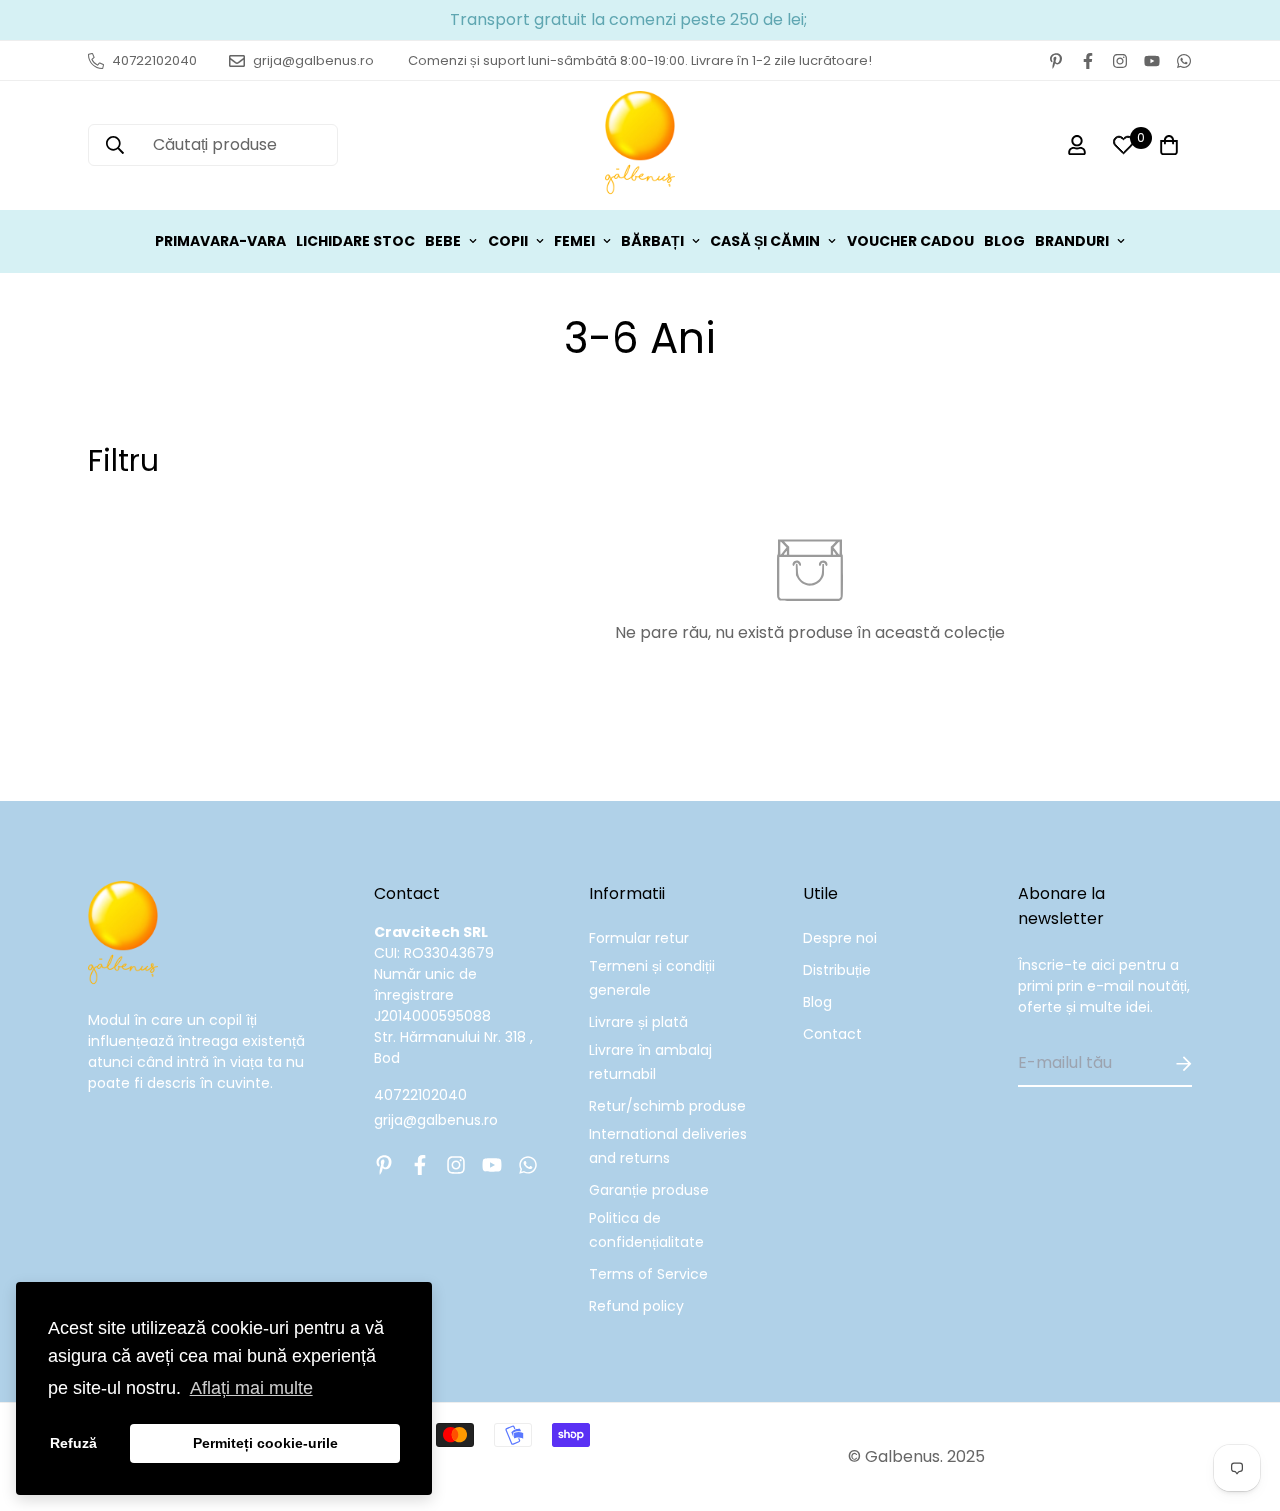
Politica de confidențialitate (646, 1230)
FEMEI (574, 241)
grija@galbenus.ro (436, 1120)
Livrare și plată (638, 1022)
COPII (508, 241)
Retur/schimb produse (667, 1106)
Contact (832, 1034)
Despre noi (840, 938)
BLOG (1004, 241)
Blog (817, 1002)
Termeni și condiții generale (652, 978)
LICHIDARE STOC (355, 241)
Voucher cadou (910, 241)
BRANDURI (1072, 241)
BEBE (443, 241)
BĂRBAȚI (652, 241)
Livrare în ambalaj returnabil (650, 1062)
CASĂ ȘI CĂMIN (765, 241)
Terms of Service (648, 1274)
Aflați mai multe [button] (251, 1388)
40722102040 (420, 1095)
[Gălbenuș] (640, 145)
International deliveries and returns (668, 1146)
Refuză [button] (73, 1443)
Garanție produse (649, 1190)
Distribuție (837, 970)
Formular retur (639, 938)
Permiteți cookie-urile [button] (265, 1443)
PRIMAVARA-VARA (220, 241)
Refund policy (636, 1306)
